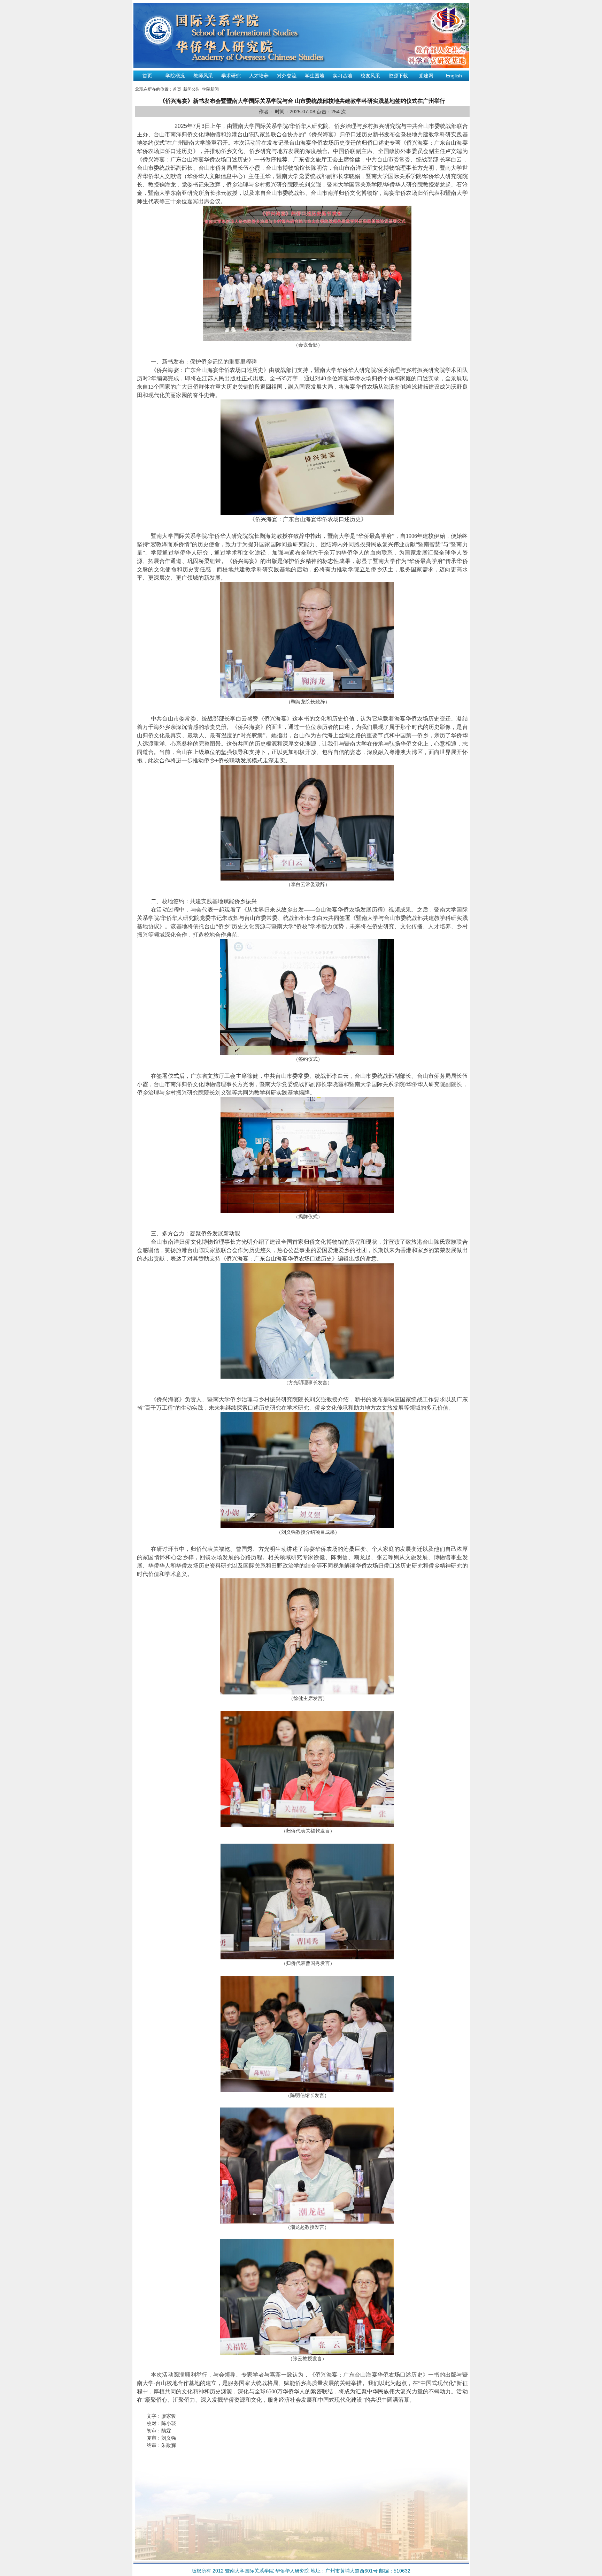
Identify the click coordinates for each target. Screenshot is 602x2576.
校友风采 (370, 76)
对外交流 (287, 76)
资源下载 (398, 76)
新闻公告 (192, 89)
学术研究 (231, 76)
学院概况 (175, 76)
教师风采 (203, 76)
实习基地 (342, 76)
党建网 (426, 76)
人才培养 (259, 76)
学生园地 (315, 76)
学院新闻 (210, 89)
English (454, 76)
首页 (147, 76)
